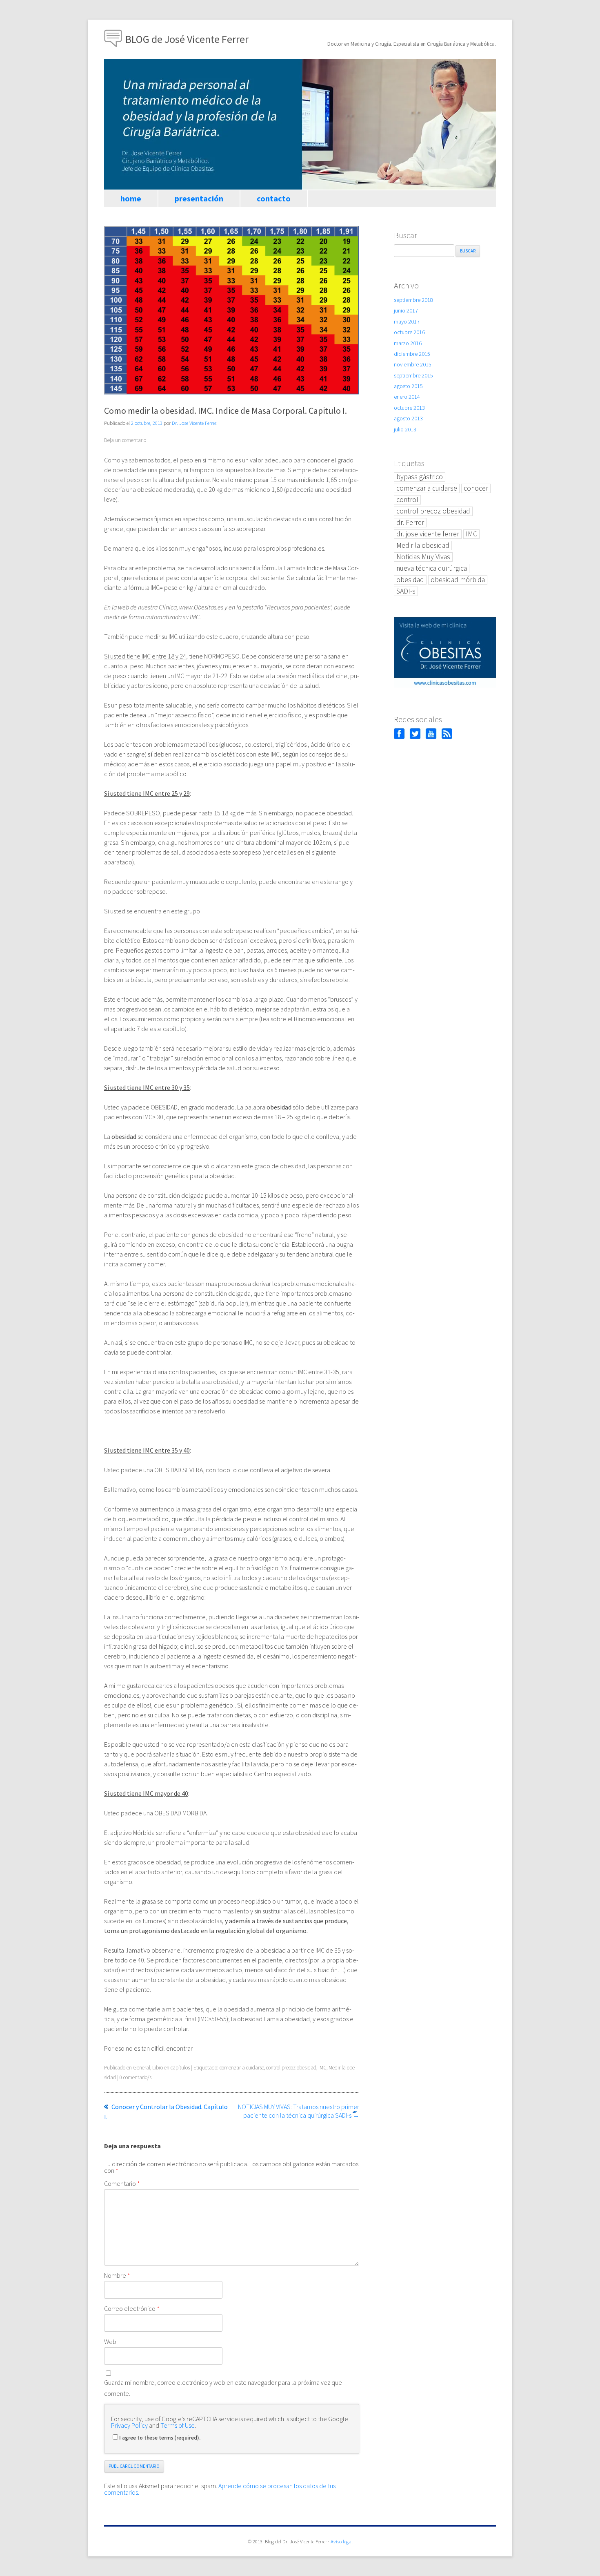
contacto (274, 198)
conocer (476, 488)
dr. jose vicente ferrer (428, 534)
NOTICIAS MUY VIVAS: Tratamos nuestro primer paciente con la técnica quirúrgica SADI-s (299, 2111)
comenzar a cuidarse (242, 2068)
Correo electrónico (132, 2308)
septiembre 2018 (413, 300)
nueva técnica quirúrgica (432, 568)
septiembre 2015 (413, 375)
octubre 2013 (409, 408)
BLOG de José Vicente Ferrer (187, 39)
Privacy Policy (129, 2425)
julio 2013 (405, 429)
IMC (322, 2068)
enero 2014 (407, 397)
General (142, 2068)
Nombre (117, 2275)
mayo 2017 (407, 321)
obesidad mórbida (458, 580)
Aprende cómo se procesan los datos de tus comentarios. (220, 2489)
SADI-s (406, 591)
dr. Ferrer (410, 522)
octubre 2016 (409, 332)
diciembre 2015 (412, 354)
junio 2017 (406, 310)
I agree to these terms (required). (160, 2438)
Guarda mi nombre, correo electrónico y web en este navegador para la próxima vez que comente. (223, 2388)
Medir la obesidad (423, 545)
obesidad (410, 580)
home (131, 198)
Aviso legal (342, 2541)
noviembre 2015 (413, 364)
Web (110, 2342)
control (407, 500)
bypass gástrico (420, 477)
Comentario (122, 2183)
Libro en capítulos (171, 2068)
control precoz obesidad (291, 2068)
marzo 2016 (408, 343)
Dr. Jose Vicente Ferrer (194, 423)
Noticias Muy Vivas (423, 557)
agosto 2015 (408, 386)
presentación (199, 198)
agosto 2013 (408, 418)
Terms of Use (178, 2425)
